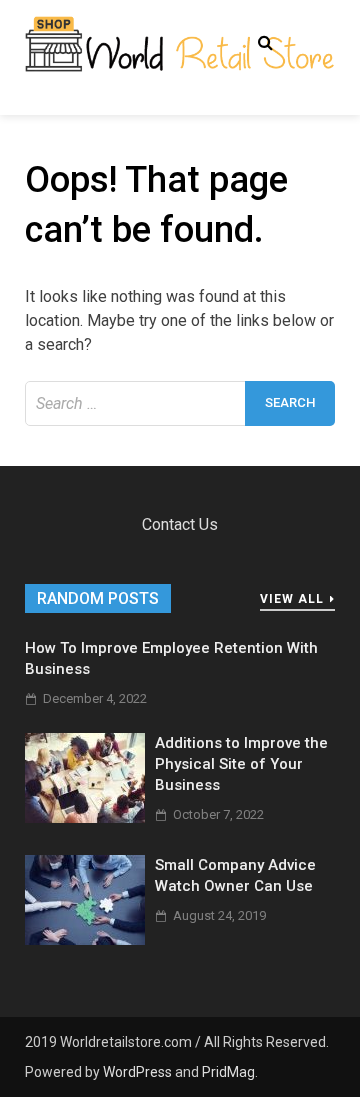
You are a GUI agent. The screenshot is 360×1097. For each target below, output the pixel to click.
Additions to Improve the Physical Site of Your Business (241, 764)
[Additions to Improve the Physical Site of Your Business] (85, 817)
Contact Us (180, 524)
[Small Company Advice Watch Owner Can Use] (85, 939)
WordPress (137, 1072)
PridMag (228, 1072)
